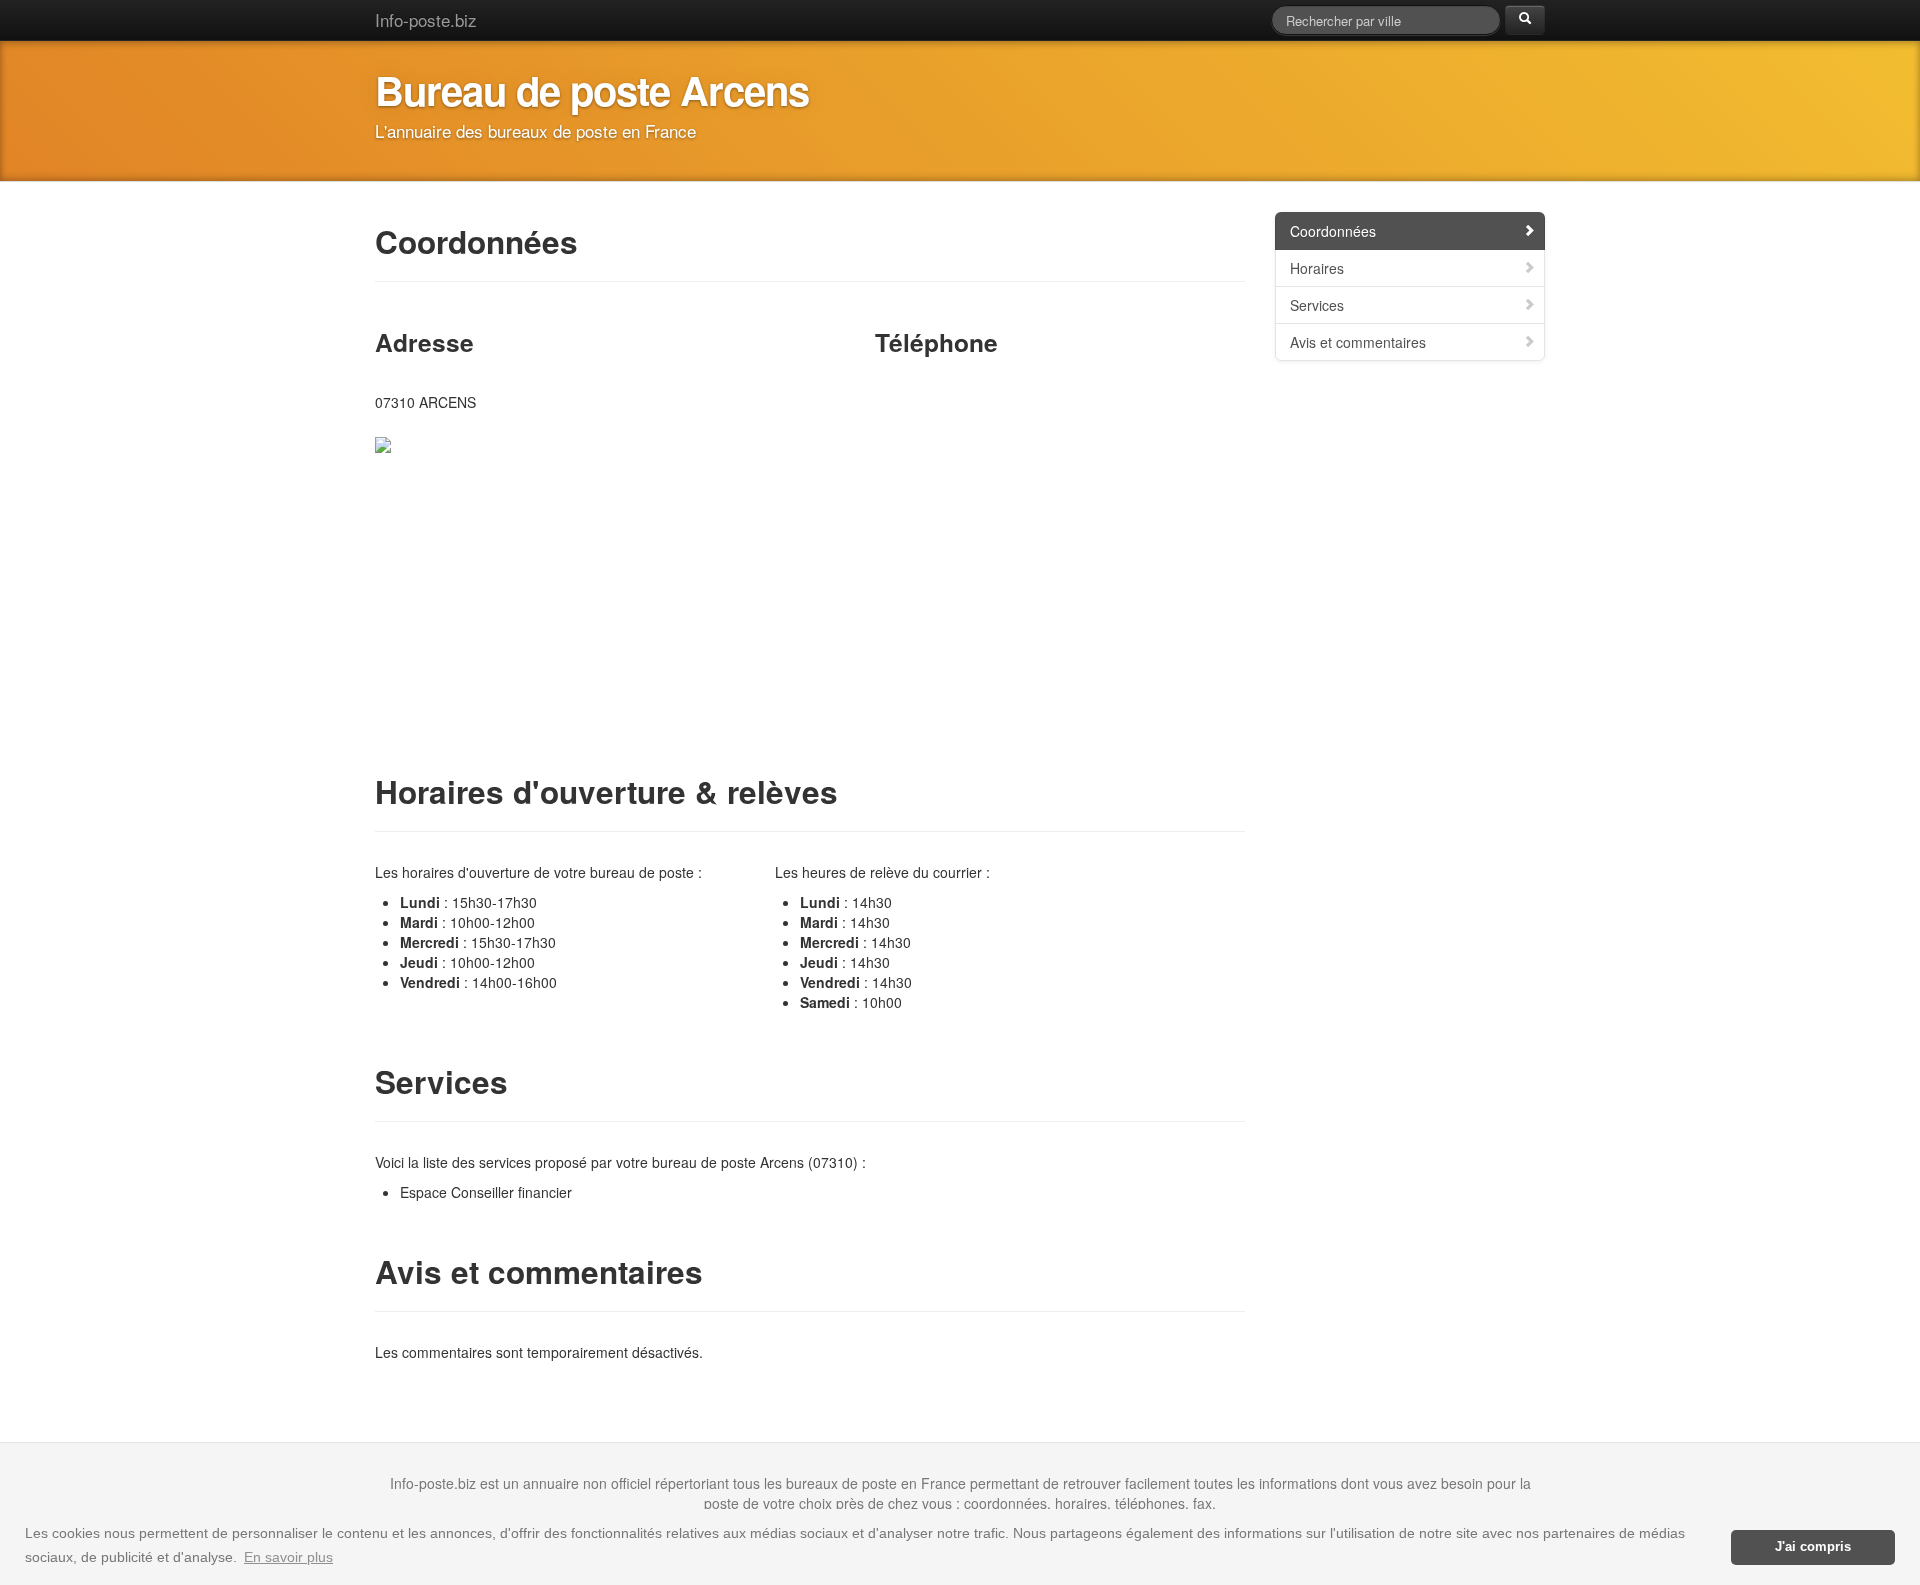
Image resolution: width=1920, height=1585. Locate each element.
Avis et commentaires (1358, 342)
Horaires (1317, 268)
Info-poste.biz (426, 19)
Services (1317, 305)
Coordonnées (1333, 231)
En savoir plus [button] (288, 1557)
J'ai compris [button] (1813, 1547)
